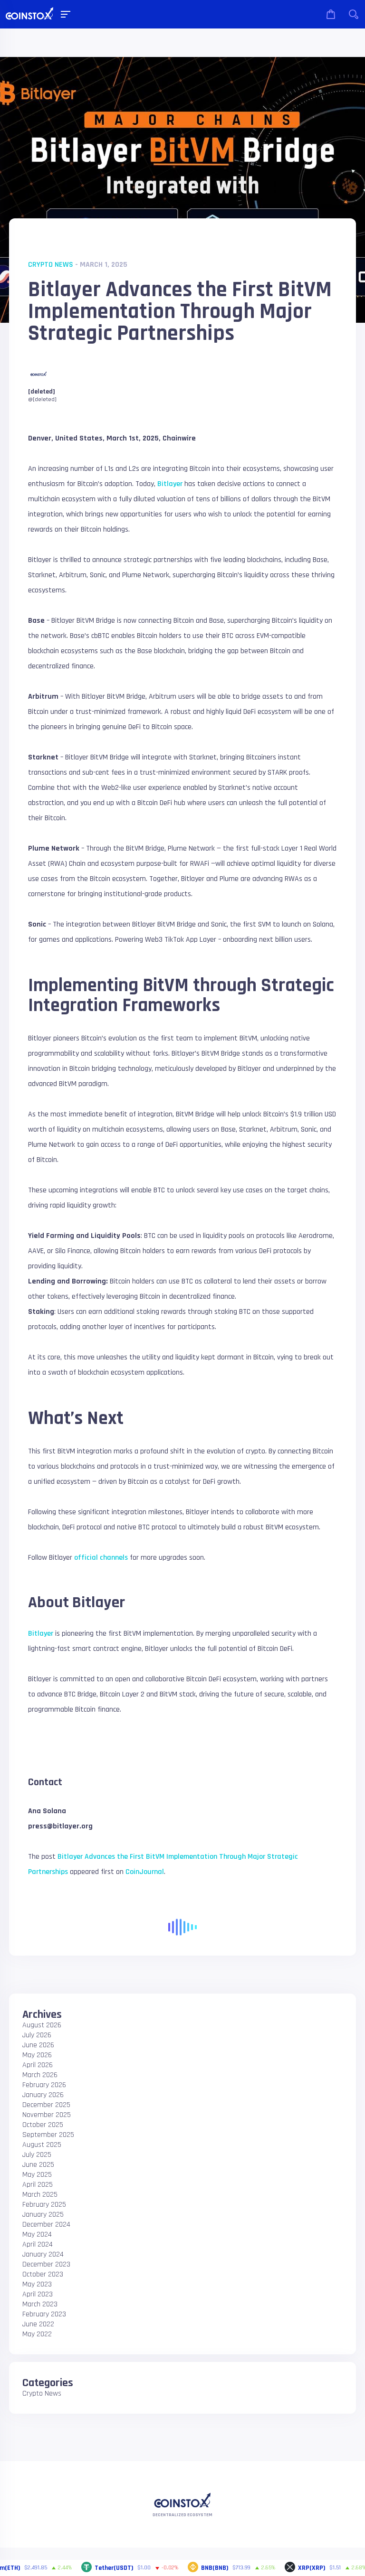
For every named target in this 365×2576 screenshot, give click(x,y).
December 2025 (46, 2105)
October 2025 (43, 2125)
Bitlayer (170, 484)
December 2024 (46, 2225)
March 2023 (40, 2304)
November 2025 (47, 2115)
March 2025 (40, 2195)
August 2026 (42, 2025)
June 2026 (38, 2045)
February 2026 (44, 2085)
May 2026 (37, 2055)
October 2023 (43, 2274)
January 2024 (43, 2254)
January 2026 (43, 2095)
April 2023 (38, 2294)
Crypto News (51, 265)
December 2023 (46, 2264)
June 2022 (38, 2324)
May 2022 (37, 2334)
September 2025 (48, 2135)
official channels (101, 1558)
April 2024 (38, 2244)
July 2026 (37, 2035)
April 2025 (38, 2185)
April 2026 (38, 2065)
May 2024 (37, 2234)
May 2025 (37, 2175)
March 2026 (40, 2075)
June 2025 (38, 2165)
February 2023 (44, 2314)
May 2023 (37, 2284)
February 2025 (44, 2205)
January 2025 (43, 2215)
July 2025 (37, 2155)
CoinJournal (145, 1872)
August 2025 (42, 2145)
